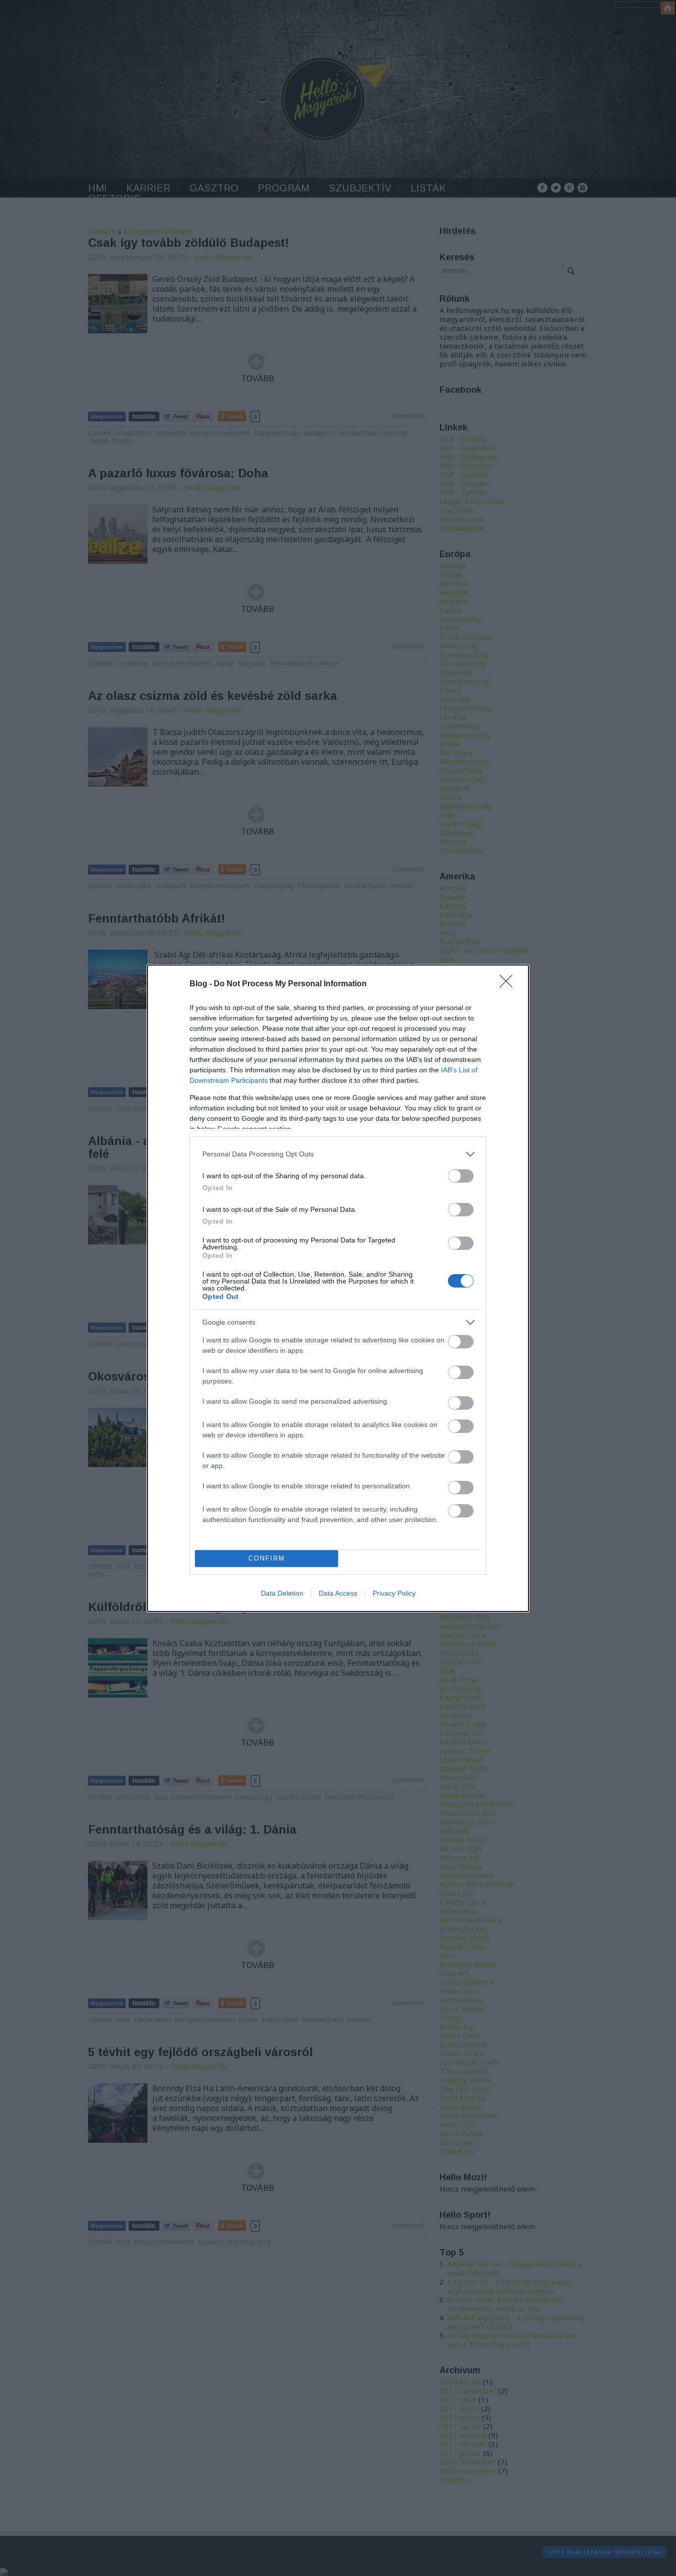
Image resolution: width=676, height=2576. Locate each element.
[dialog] (338, 1288)
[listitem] (338, 1154)
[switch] (461, 1176)
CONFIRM (267, 1558)
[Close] (509, 984)
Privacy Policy (394, 1593)
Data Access (338, 1593)
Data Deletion (282, 1593)
